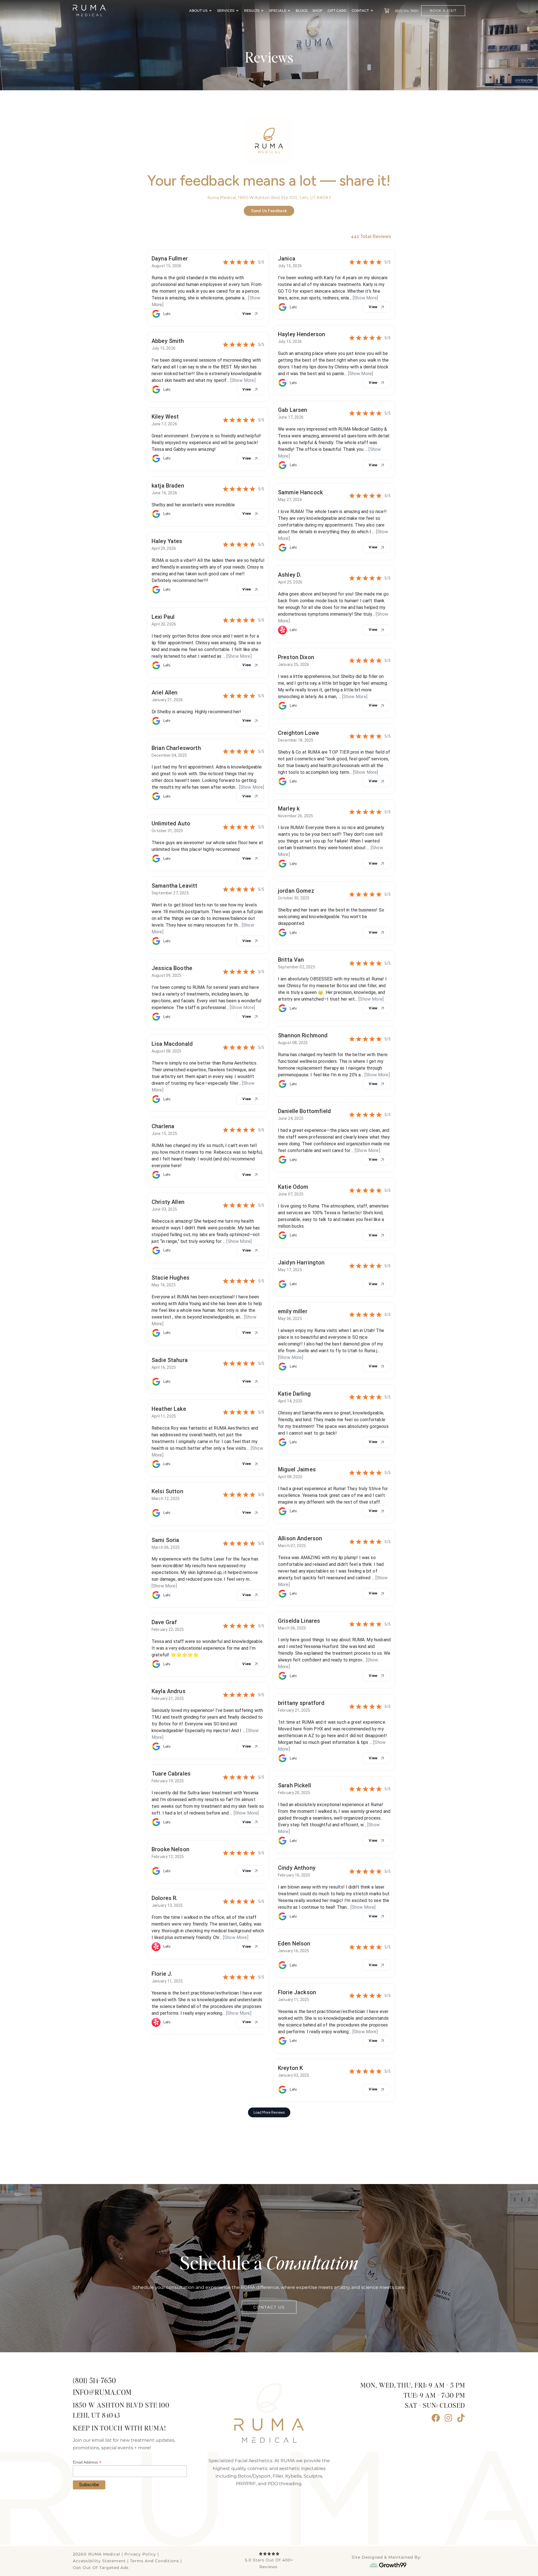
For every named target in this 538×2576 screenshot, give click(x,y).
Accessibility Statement (99, 2561)
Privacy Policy (140, 2554)
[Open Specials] (289, 11)
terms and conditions (155, 2561)
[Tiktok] (461, 2418)
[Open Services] (237, 11)
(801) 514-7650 (94, 2381)
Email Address (87, 2462)
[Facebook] (436, 2418)
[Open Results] (262, 11)
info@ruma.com (102, 2393)
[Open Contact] (372, 11)
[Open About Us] (210, 11)
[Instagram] (448, 2418)
